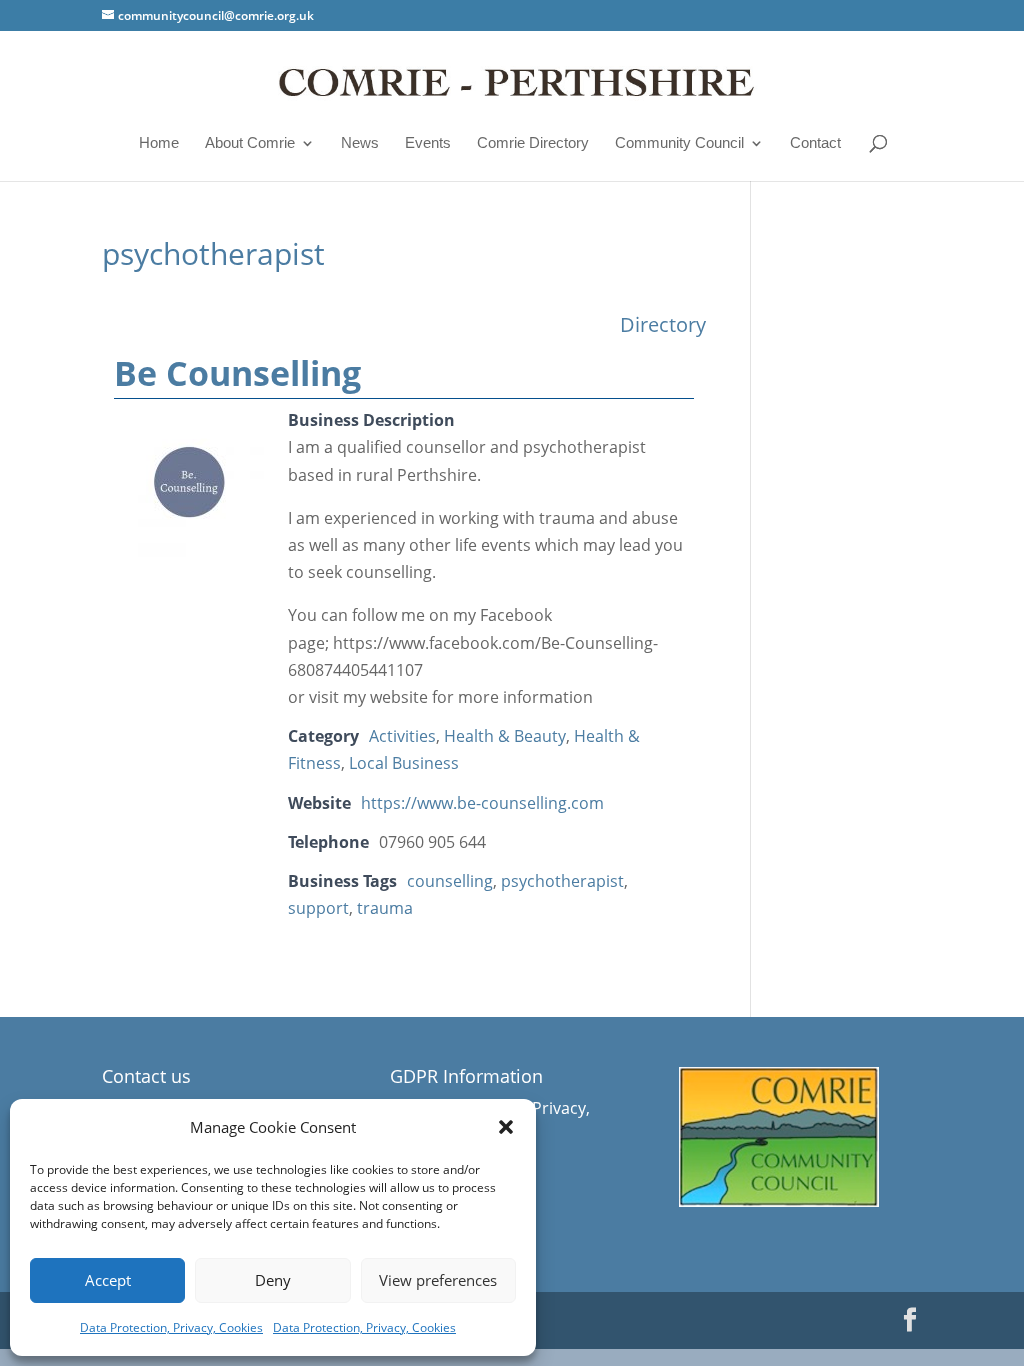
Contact (815, 143)
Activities (402, 736)
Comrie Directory (533, 143)
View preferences (438, 1280)
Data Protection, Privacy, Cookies (171, 1327)
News (360, 143)
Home (159, 143)
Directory (663, 324)
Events (428, 143)
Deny (273, 1280)
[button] (506, 1127)
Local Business (404, 763)
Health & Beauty (505, 736)
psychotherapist (562, 881)
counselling (450, 881)
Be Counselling (237, 373)
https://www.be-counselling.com (482, 803)
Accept (108, 1280)
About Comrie (250, 143)
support (318, 908)
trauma (385, 908)
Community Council (679, 143)
